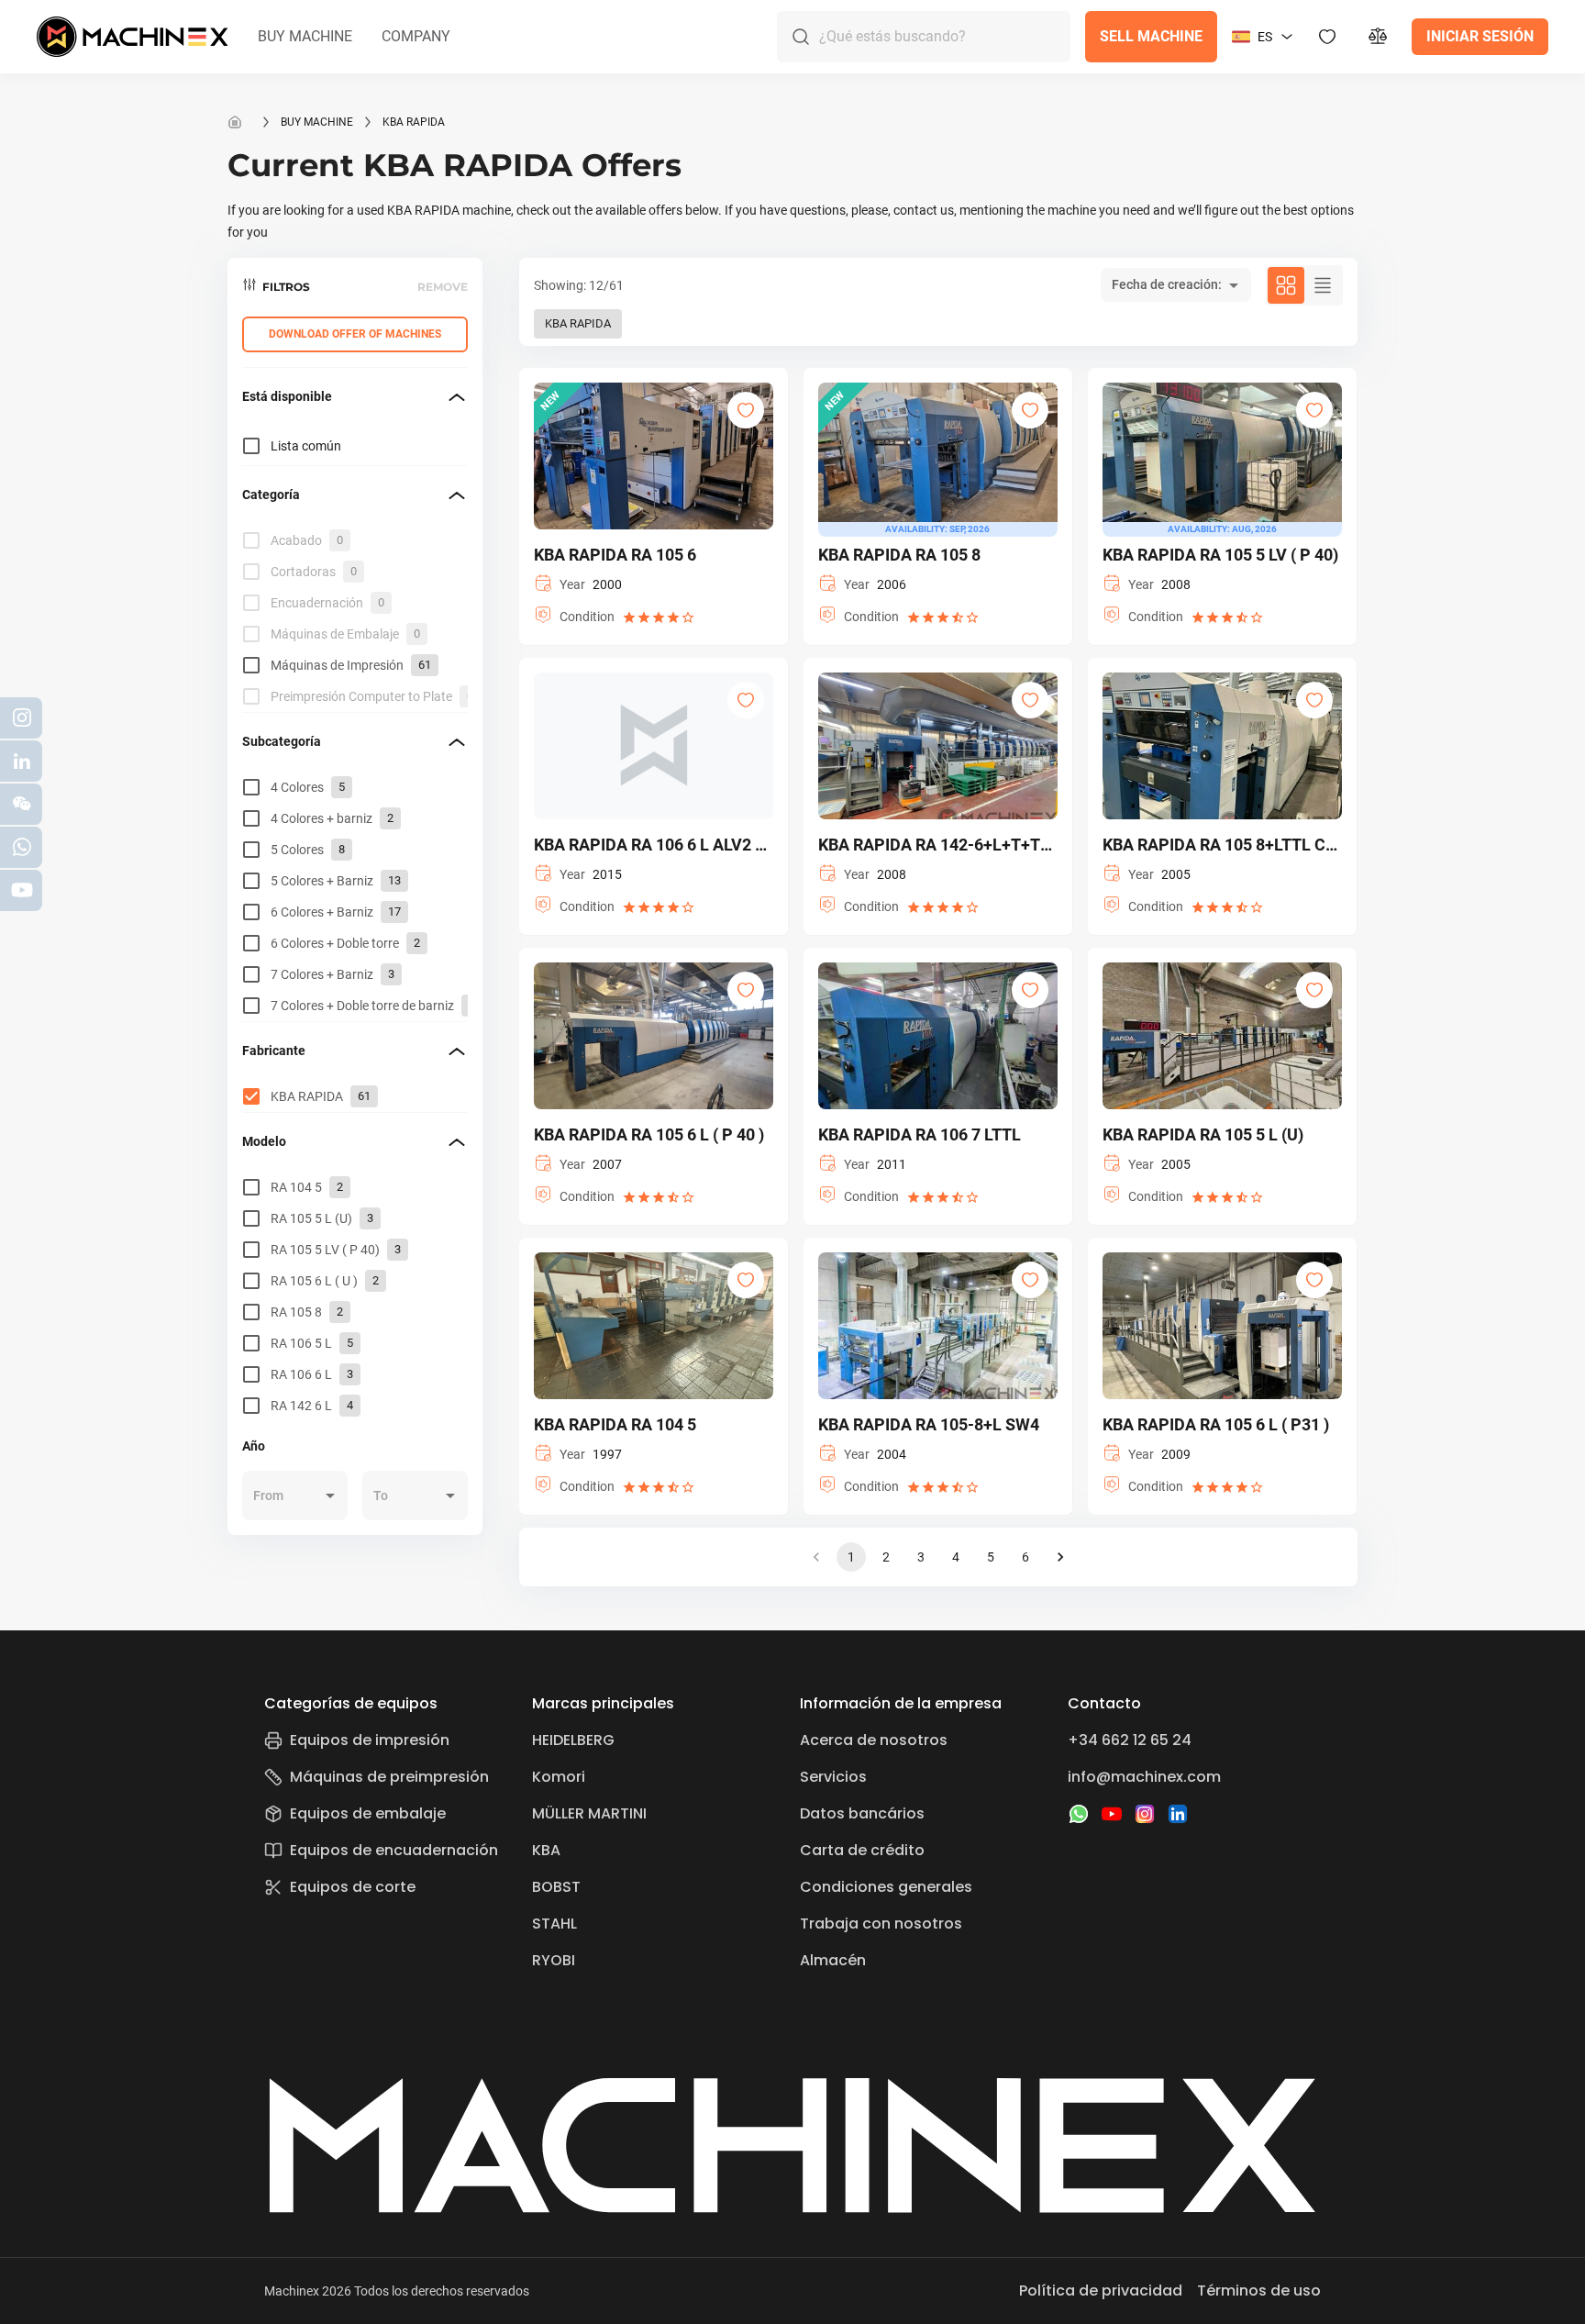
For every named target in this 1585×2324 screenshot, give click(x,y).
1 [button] (851, 1557)
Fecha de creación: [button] (1167, 284)
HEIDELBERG (573, 1740)
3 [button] (921, 1557)
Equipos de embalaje (368, 1813)
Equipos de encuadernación (394, 1850)
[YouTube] (1112, 1814)
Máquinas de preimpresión (389, 1777)
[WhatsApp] (1079, 1814)
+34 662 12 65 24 (1130, 1740)
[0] (1379, 37)
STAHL (554, 1924)
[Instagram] (1145, 1814)
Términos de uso (1259, 2291)
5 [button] (991, 1557)
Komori (559, 1777)
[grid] (355, 618)
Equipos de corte (353, 1887)
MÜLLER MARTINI (589, 1813)
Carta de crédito (862, 1850)
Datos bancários (862, 1813)
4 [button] (956, 1557)
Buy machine (317, 122)
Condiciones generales (886, 1887)
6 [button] (1025, 1557)
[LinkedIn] (1178, 1814)
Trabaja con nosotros (881, 1924)
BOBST (556, 1887)
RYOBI (554, 1960)
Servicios (833, 1777)
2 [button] (886, 1557)
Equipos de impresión (370, 1740)
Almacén (833, 1960)
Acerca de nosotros (874, 1740)
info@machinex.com (1144, 1777)
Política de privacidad (1101, 2291)
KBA (546, 1850)
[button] (305, 37)
